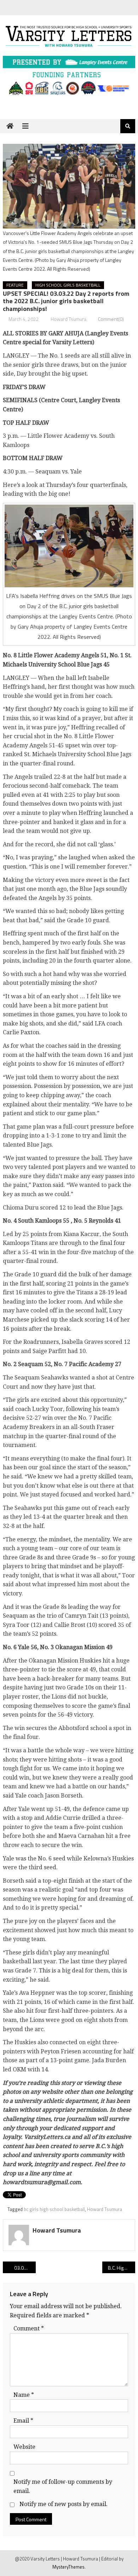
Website (24, 2447)
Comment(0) (111, 319)
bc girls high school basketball (54, 2209)
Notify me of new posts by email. (64, 2504)
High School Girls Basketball (68, 285)
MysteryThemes (68, 2567)
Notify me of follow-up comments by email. (63, 2486)
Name (24, 2395)
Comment (29, 2328)
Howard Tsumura (68, 319)
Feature (15, 285)
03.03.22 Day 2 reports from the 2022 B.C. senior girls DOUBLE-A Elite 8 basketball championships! (25, 2268)
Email (23, 2421)
